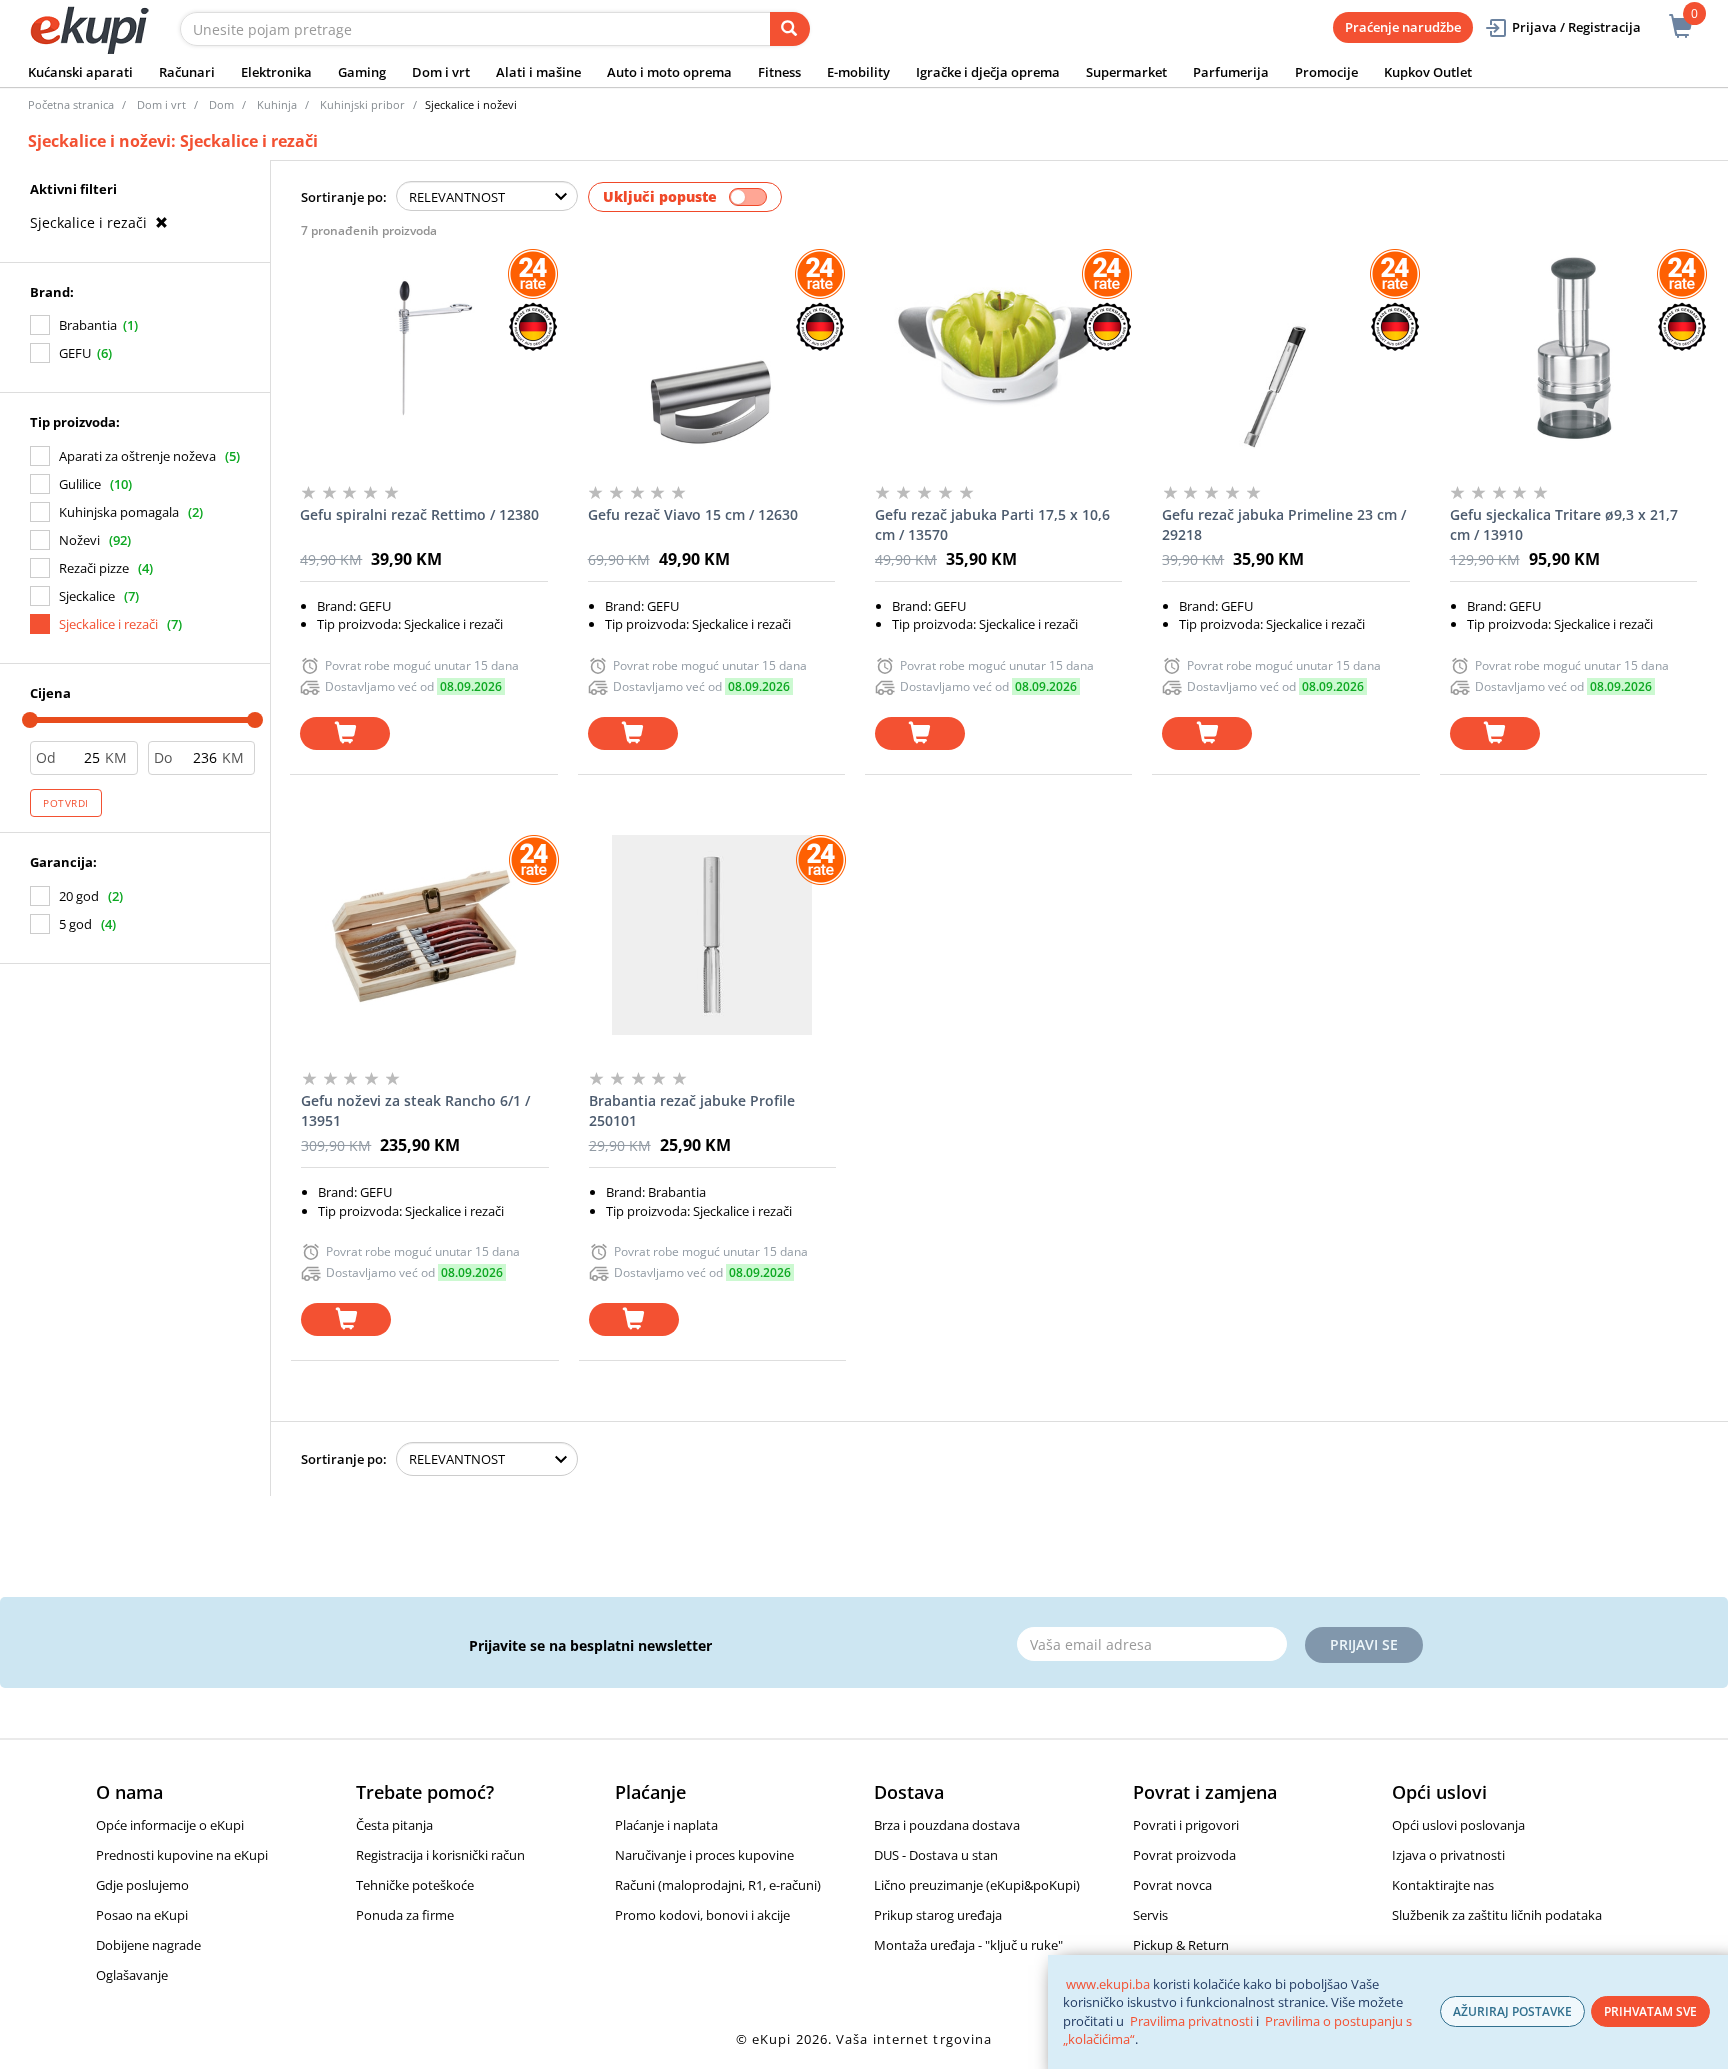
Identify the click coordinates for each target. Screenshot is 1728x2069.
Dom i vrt (441, 72)
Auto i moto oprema (669, 72)
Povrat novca (1172, 1885)
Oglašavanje (132, 1975)
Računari (187, 72)
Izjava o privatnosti (1448, 1855)
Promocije (1326, 72)
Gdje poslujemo (142, 1885)
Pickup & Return (1181, 1945)
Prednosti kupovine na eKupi (182, 1855)
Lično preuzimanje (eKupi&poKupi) (977, 1885)
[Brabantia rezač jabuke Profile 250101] (712, 935)
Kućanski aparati (80, 72)
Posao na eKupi (142, 1915)
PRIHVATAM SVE (1650, 2011)
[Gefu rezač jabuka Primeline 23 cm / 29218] (1285, 349)
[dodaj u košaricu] (345, 733)
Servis (1150, 1915)
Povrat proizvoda (1184, 1855)
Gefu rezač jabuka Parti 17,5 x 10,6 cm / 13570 (992, 524)
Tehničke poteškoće (415, 1885)
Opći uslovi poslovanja (1458, 1825)
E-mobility (858, 72)
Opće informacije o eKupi (170, 1825)
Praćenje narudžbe (1403, 27)
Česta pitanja (394, 1825)
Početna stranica (71, 104)
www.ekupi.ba (1108, 1984)
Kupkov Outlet (1428, 72)
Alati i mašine (538, 72)
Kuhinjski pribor (362, 104)
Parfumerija (1231, 72)
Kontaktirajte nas (1443, 1885)
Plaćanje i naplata (666, 1825)
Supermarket (1126, 72)
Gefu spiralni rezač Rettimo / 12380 (419, 514)
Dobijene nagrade (148, 1945)
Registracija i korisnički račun (440, 1855)
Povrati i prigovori (1186, 1825)
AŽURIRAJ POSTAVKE (1512, 2011)
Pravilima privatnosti (1191, 2021)
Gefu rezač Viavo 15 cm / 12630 (693, 514)
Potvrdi (66, 803)
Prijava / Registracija (1576, 27)
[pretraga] (790, 29)
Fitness (779, 72)
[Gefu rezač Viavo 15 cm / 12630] (711, 349)
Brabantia (88, 325)
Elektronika (276, 72)
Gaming (362, 72)
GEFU (75, 353)
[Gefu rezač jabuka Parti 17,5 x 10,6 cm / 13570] (998, 349)
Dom (221, 104)
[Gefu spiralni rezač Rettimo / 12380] (423, 349)
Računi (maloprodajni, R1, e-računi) (718, 1885)
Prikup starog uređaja (938, 1915)
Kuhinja (277, 104)
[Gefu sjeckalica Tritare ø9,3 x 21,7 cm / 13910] (1573, 349)
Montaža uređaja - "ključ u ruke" (968, 1945)
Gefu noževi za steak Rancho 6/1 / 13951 (415, 1110)
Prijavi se (1364, 1644)
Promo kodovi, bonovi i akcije (702, 1915)
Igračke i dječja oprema (988, 72)
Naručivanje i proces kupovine (704, 1855)
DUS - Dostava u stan (936, 1855)
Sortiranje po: (344, 197)
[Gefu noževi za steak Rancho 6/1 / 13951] (424, 935)
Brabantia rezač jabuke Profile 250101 (692, 1110)
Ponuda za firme (405, 1915)
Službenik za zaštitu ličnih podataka (1497, 1915)
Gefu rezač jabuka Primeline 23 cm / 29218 (1284, 524)
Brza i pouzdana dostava (947, 1825)
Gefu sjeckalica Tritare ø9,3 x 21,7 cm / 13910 (1564, 524)
